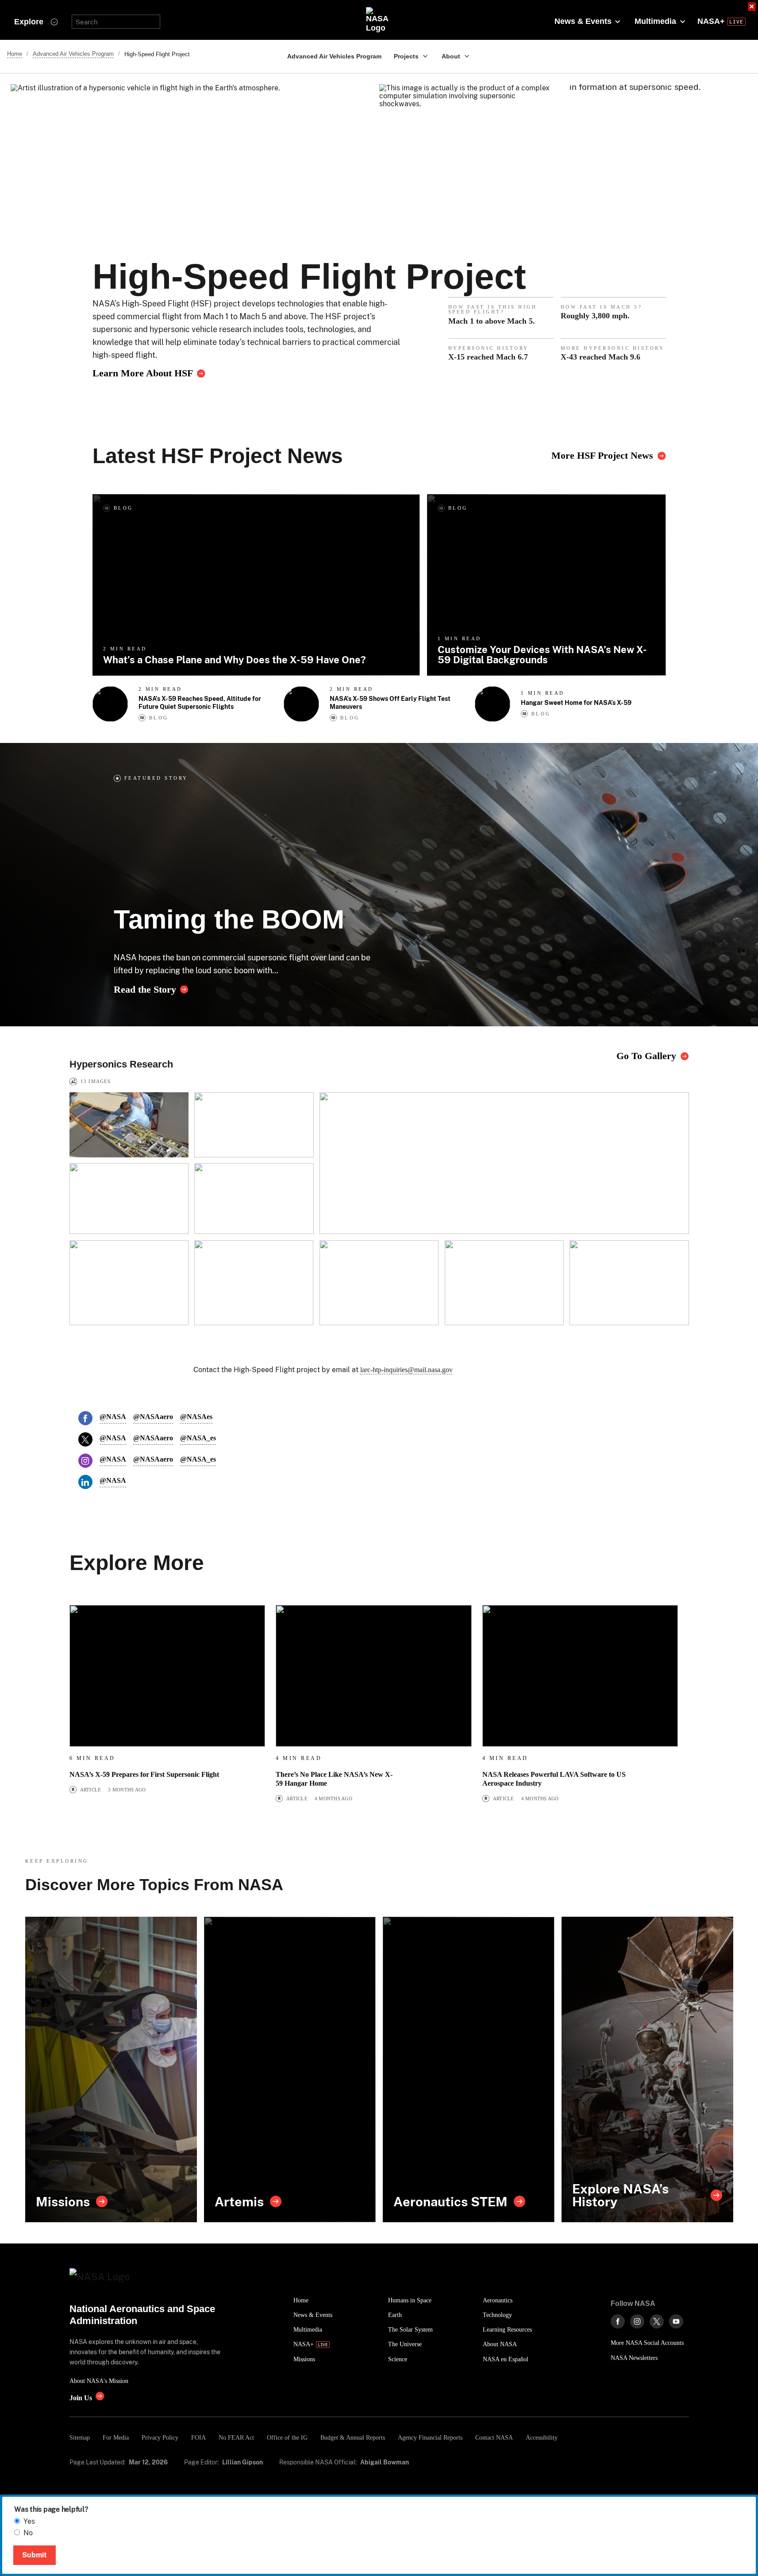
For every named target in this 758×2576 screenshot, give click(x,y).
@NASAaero (153, 1417)
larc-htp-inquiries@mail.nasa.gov (406, 1370)
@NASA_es (198, 1438)
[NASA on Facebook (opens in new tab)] (618, 2321)
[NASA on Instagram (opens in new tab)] (637, 2321)
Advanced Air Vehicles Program (334, 56)
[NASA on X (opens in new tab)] (657, 2321)
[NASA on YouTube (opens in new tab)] (676, 2321)
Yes (29, 2521)
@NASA (113, 1417)
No (28, 2533)
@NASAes (196, 1417)
